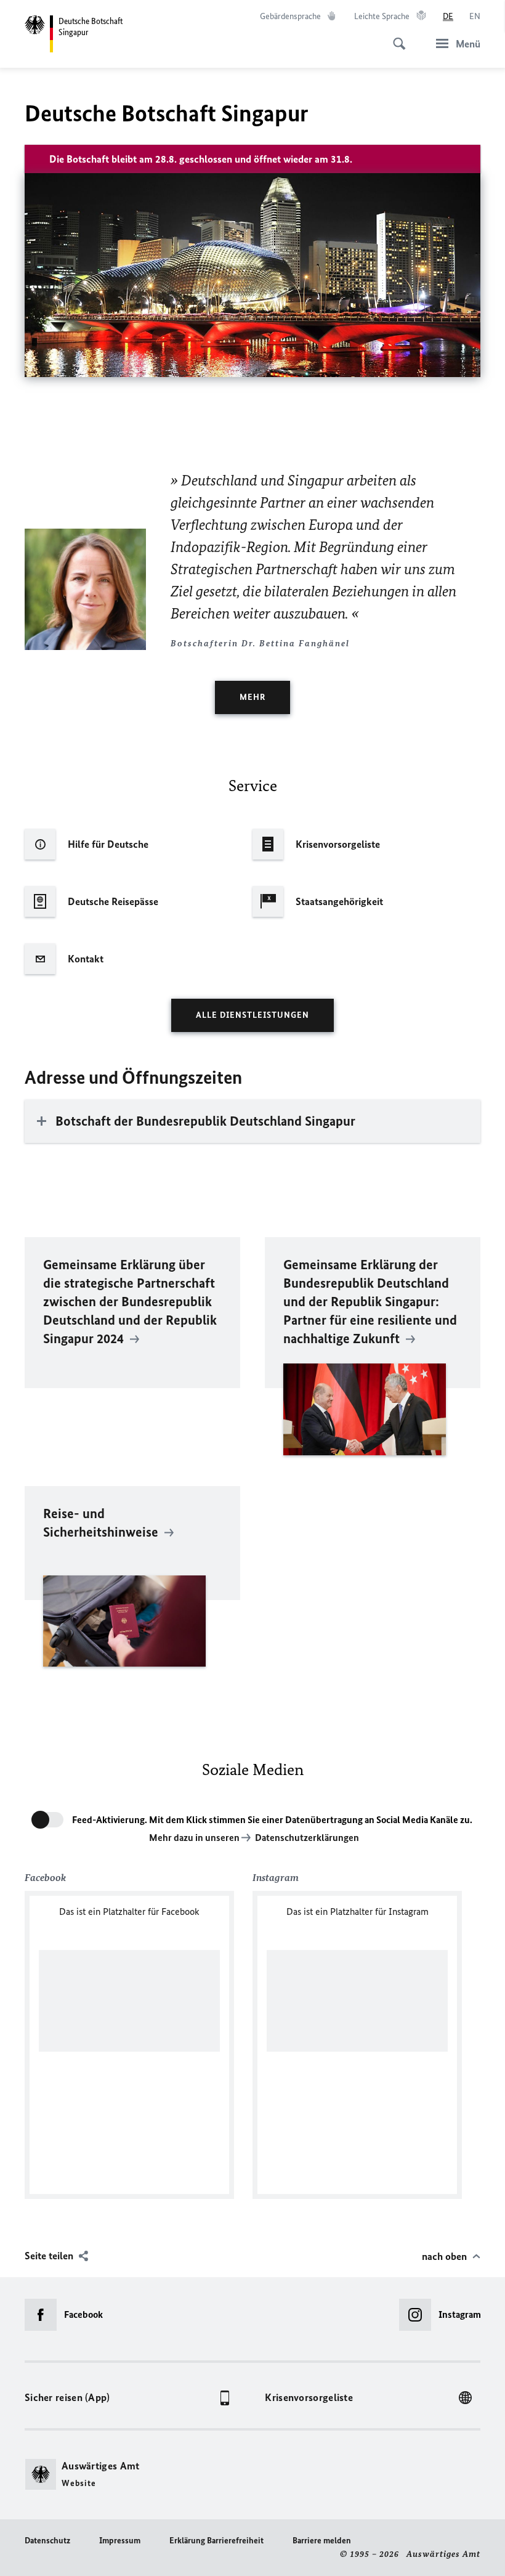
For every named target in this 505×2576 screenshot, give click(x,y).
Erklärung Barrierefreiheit (216, 2541)
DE (448, 16)
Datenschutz (47, 2541)
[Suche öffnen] (395, 37)
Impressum (120, 2541)
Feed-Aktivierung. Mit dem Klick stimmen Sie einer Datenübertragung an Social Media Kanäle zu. (272, 1820)
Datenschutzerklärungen (307, 1838)
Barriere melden (322, 2541)
